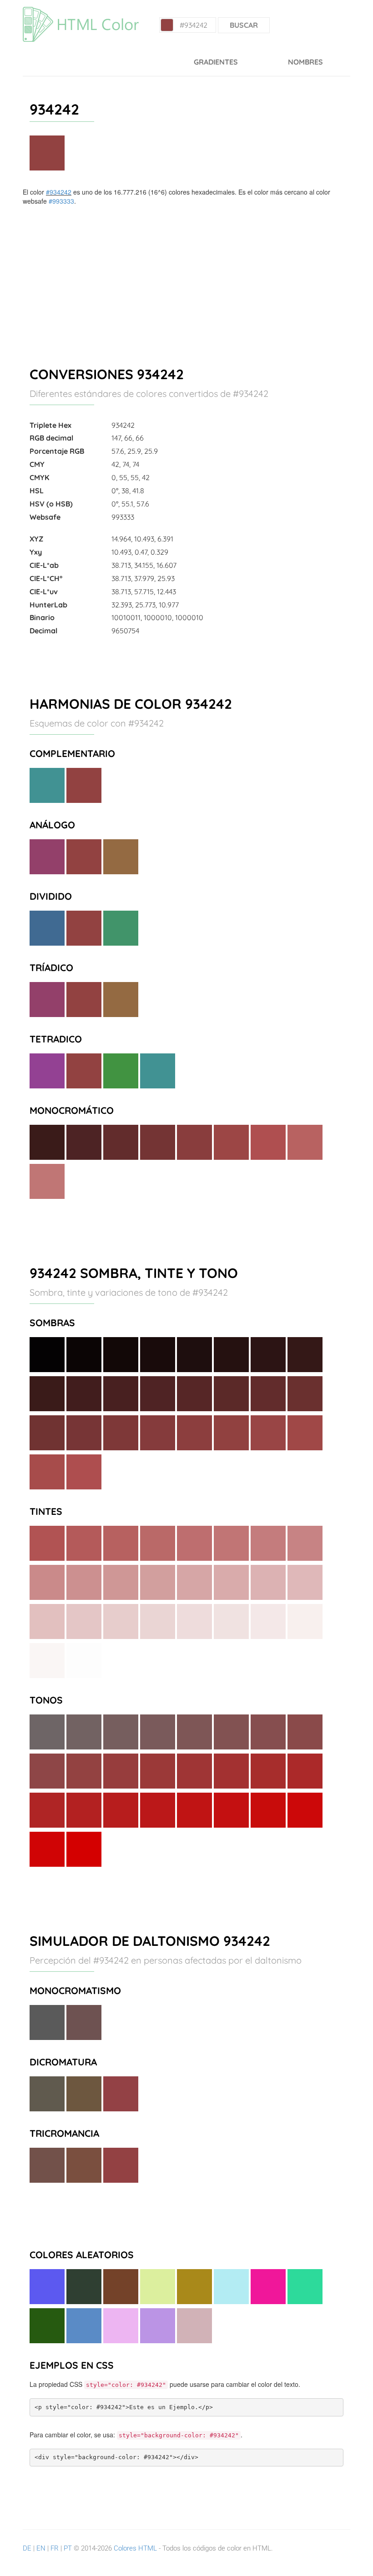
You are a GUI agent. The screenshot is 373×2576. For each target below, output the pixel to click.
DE (27, 2548)
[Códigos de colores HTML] (81, 11)
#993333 (61, 201)
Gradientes (216, 62)
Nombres (305, 62)
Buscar (244, 25)
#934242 (59, 192)
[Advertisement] (186, 274)
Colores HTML (135, 2548)
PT (68, 2548)
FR (55, 2548)
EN (41, 2548)
